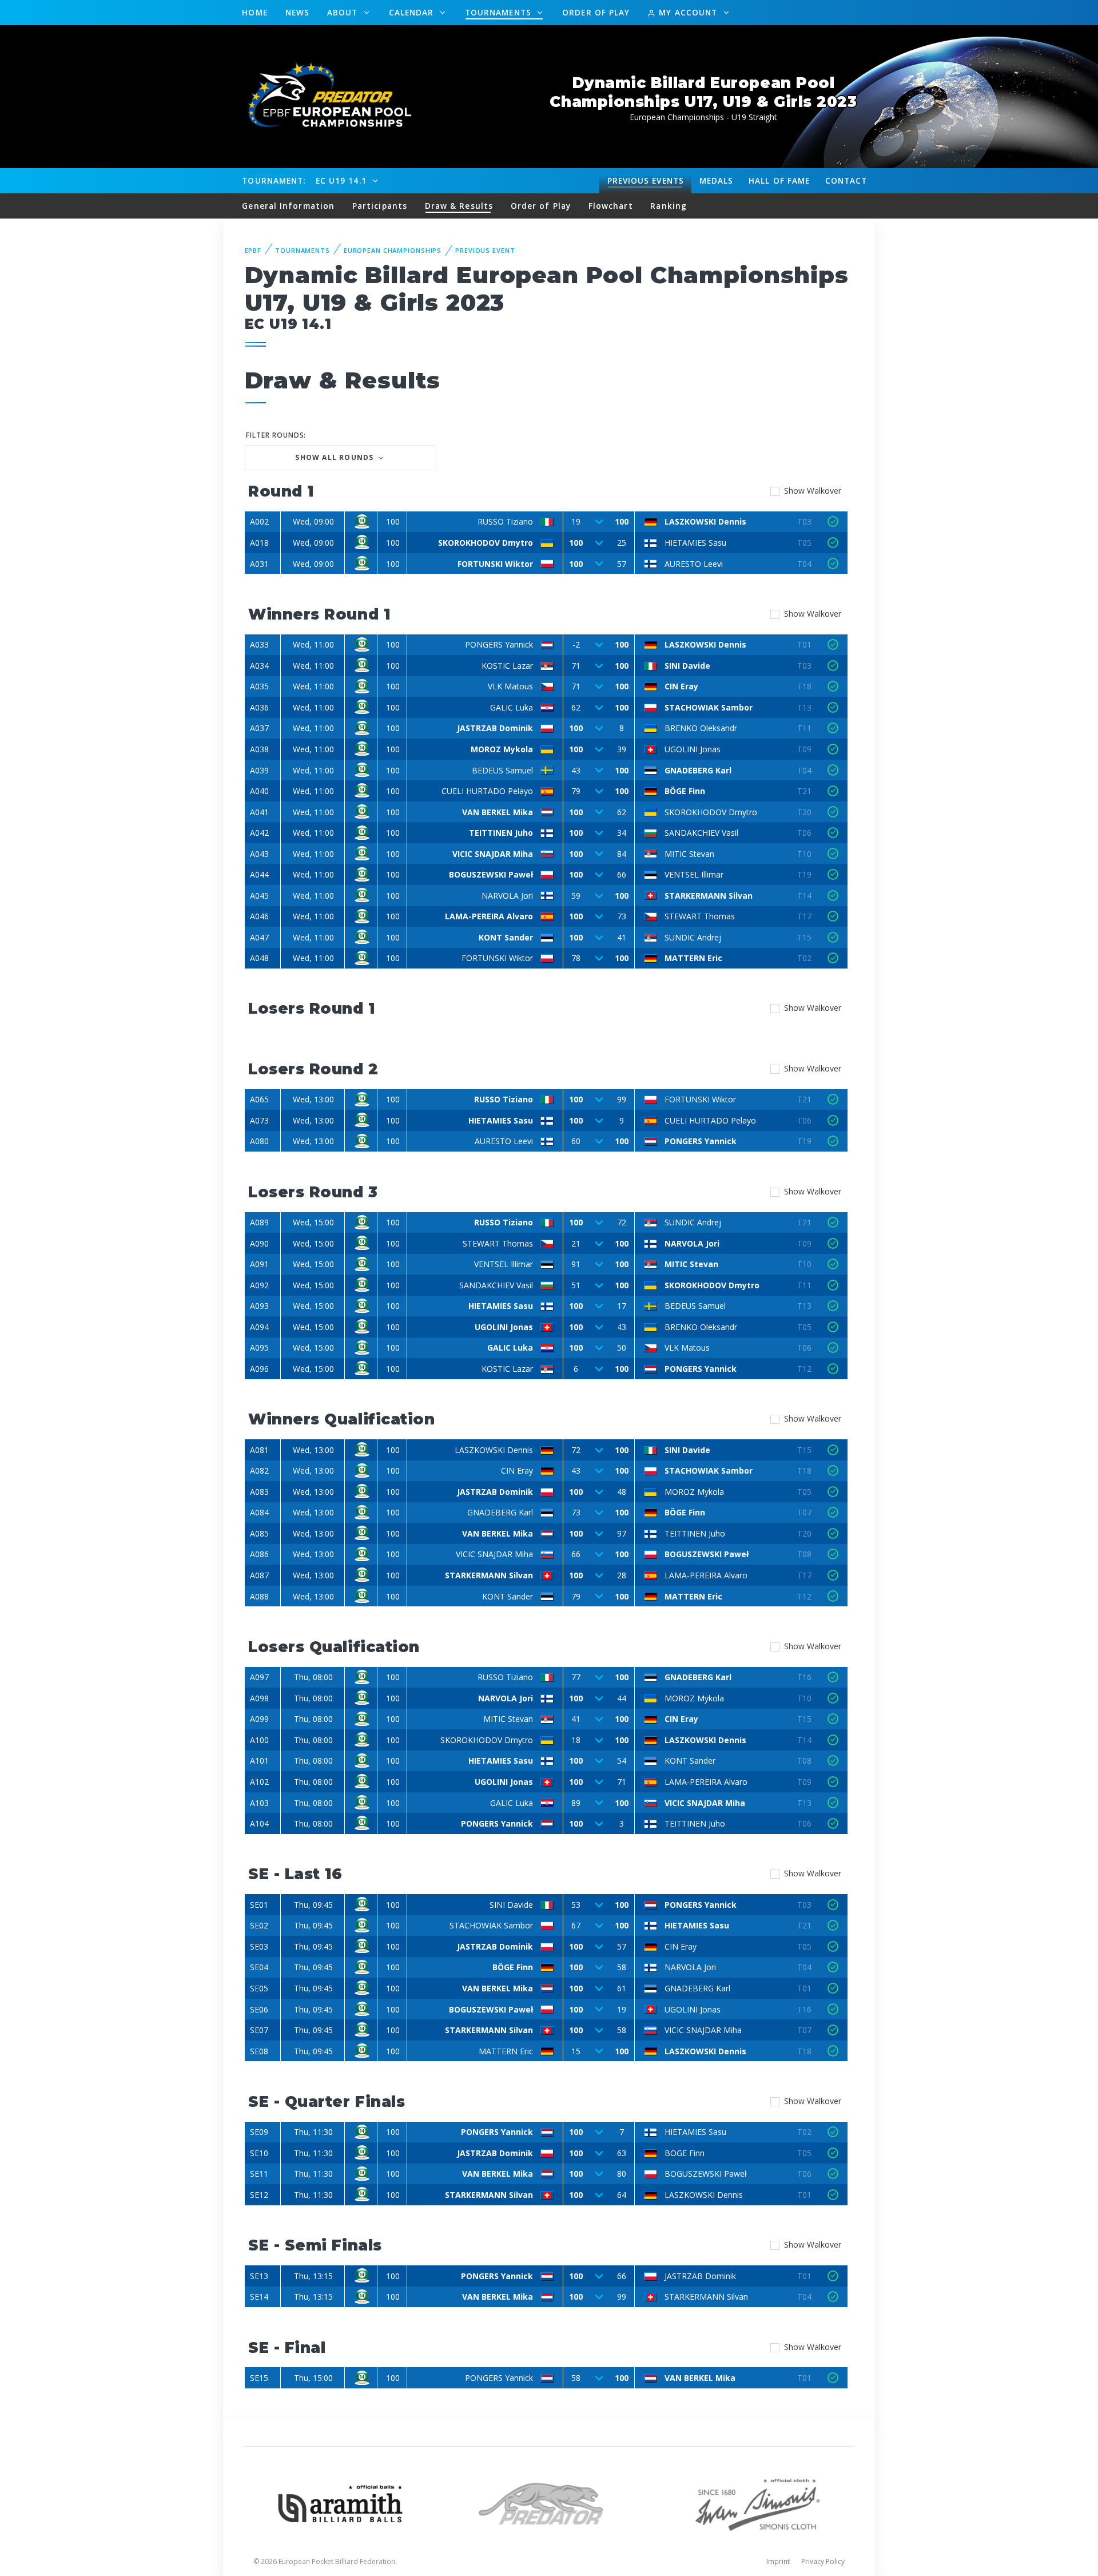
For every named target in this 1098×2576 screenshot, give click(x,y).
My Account (688, 12)
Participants (380, 206)
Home (254, 12)
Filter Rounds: (276, 435)
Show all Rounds (335, 457)
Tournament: (274, 180)
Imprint (778, 2561)
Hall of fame (779, 180)
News (297, 12)
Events (646, 180)
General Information (288, 206)
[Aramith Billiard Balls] (341, 2502)
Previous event (485, 250)
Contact (846, 180)
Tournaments (500, 12)
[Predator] (549, 2502)
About (344, 12)
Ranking (669, 206)
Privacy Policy (823, 2561)
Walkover (813, 491)
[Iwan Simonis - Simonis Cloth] (757, 2502)
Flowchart (611, 206)
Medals (717, 180)
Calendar (413, 12)
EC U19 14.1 (343, 180)
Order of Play (596, 12)
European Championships (393, 250)
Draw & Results (459, 206)
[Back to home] (323, 96)
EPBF (253, 250)
